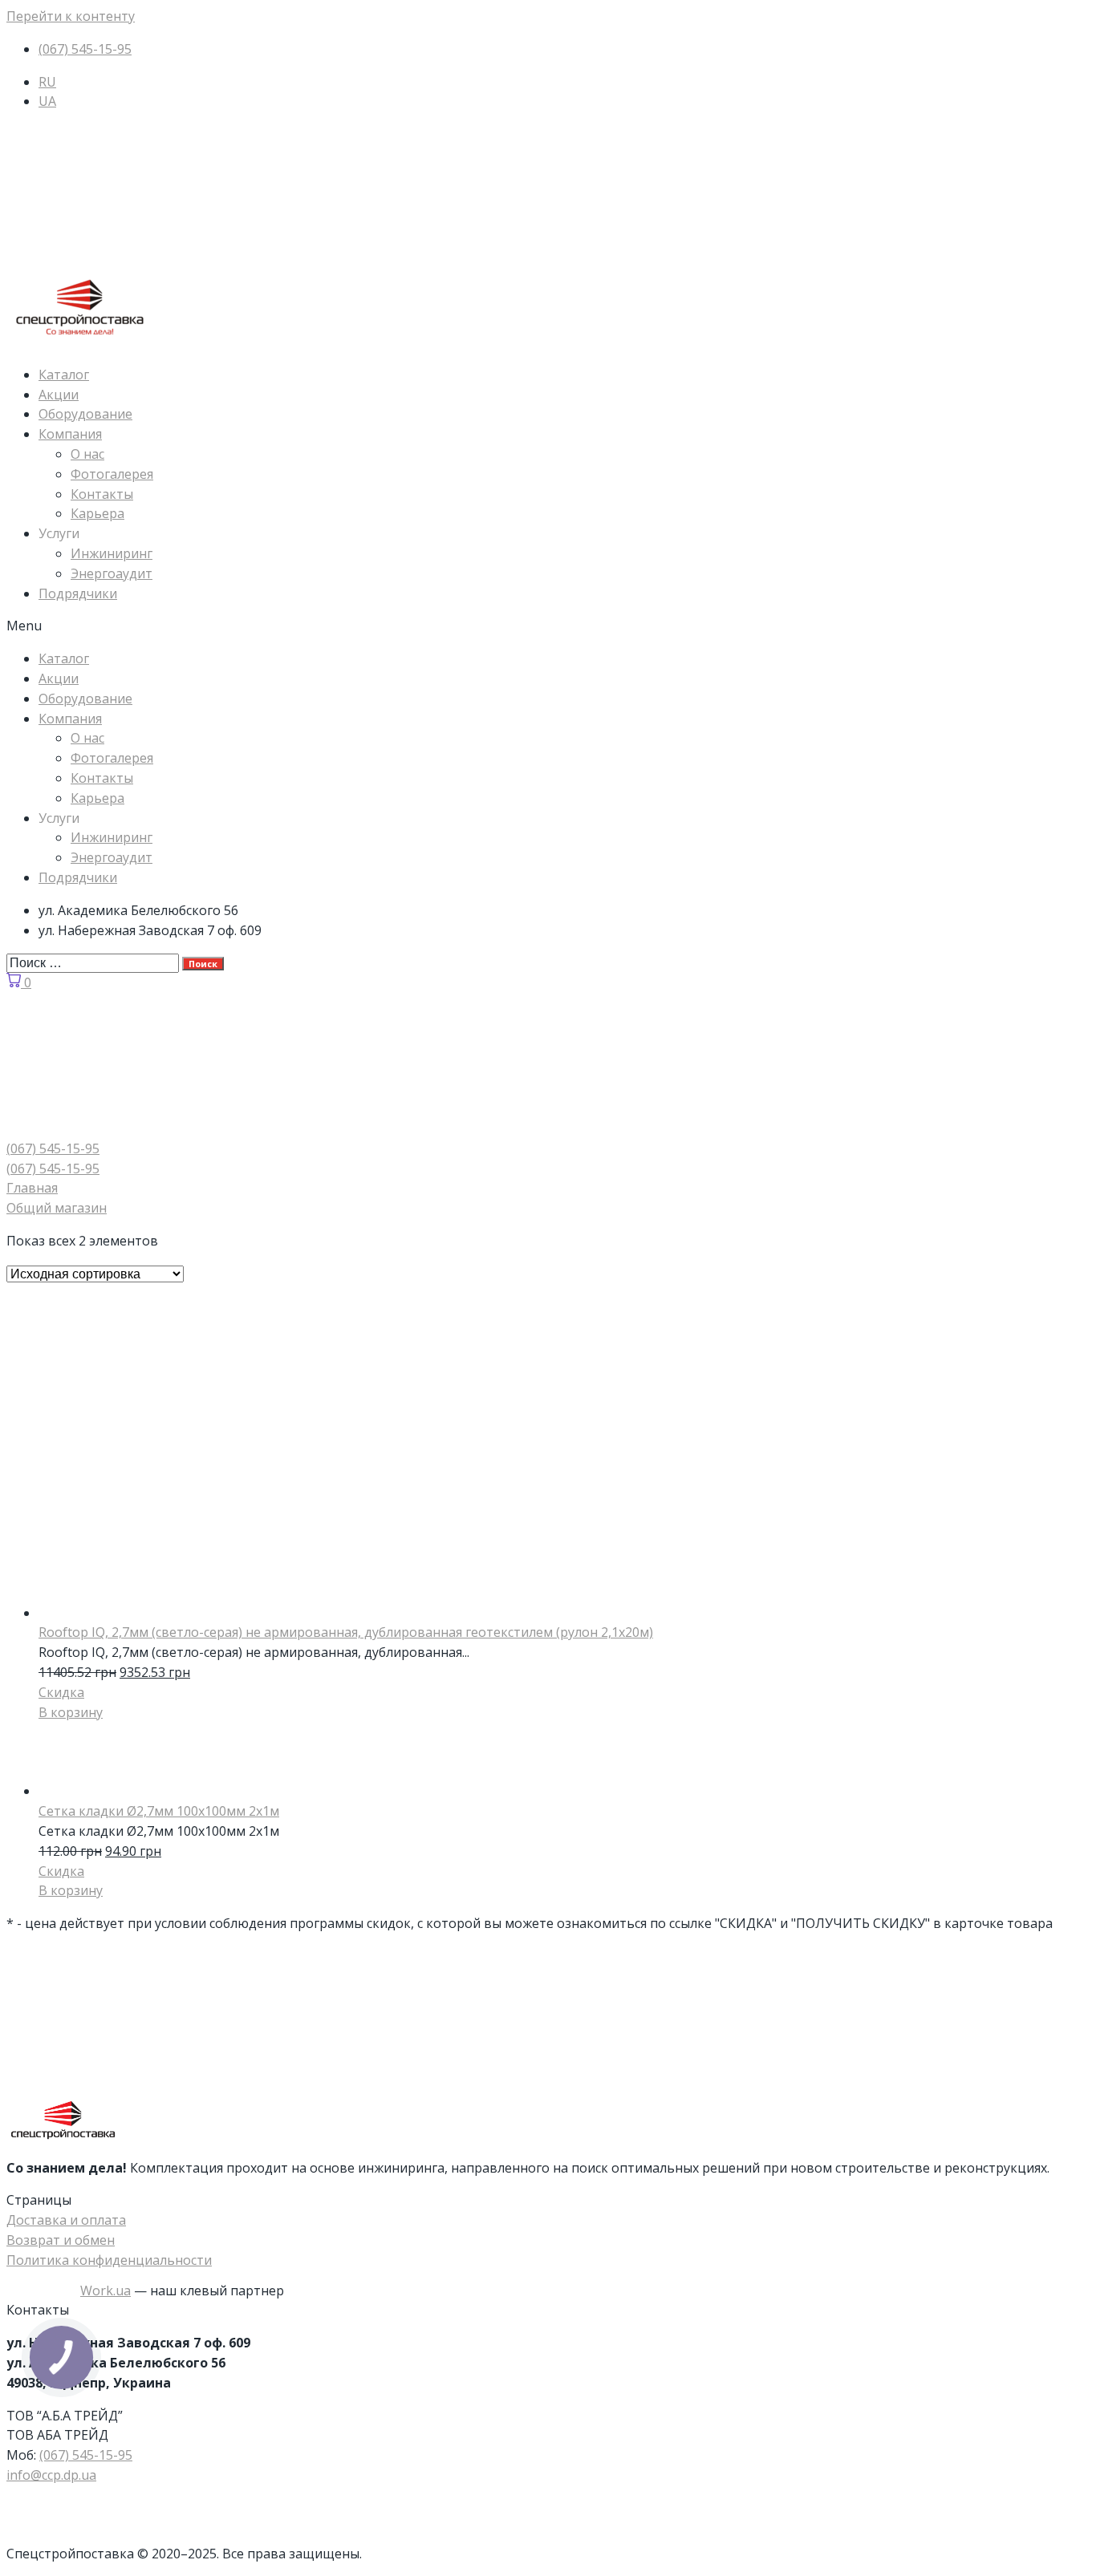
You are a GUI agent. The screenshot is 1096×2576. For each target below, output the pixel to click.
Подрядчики (78, 593)
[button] (548, 626)
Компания (70, 434)
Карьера (97, 513)
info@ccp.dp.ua (51, 2475)
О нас (87, 454)
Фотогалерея (112, 474)
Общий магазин (57, 1208)
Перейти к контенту (71, 16)
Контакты (102, 494)
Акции (59, 395)
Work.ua (106, 2290)
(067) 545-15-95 (86, 2455)
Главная (32, 1188)
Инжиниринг (112, 553)
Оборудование (85, 414)
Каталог (64, 375)
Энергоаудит (112, 573)
